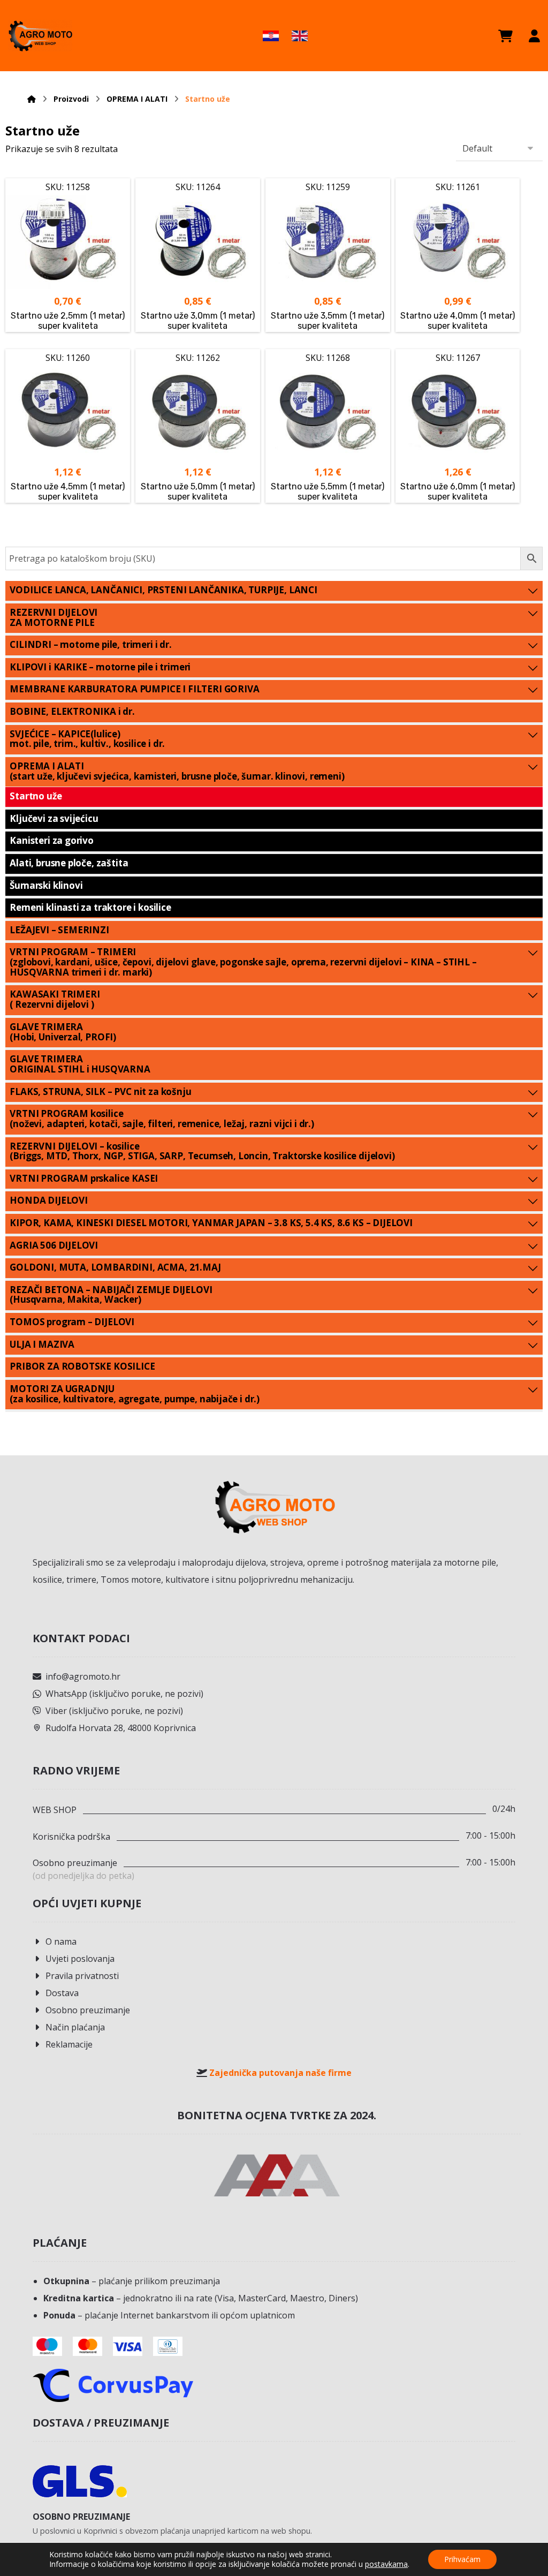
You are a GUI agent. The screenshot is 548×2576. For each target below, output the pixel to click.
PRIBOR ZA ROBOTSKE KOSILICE (82, 1366)
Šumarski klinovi (46, 885)
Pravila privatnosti (82, 1976)
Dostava (62, 1993)
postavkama (386, 2564)
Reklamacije (69, 2044)
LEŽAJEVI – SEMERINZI (59, 930)
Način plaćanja (75, 2027)
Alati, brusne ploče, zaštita (69, 863)
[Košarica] (505, 36)
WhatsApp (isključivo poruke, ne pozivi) (124, 1694)
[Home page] (32, 99)
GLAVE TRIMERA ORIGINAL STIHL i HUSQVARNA (80, 1064)
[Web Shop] (40, 36)
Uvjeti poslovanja (80, 1959)
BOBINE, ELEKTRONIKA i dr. (72, 711)
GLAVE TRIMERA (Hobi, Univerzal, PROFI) (63, 1032)
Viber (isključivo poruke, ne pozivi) (114, 1711)
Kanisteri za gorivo (52, 840)
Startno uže (36, 796)
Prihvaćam (462, 2559)
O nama (61, 1942)
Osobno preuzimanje (88, 2010)
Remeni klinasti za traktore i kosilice (90, 907)
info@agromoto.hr (83, 1676)
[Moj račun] (534, 36)
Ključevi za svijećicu (54, 818)
